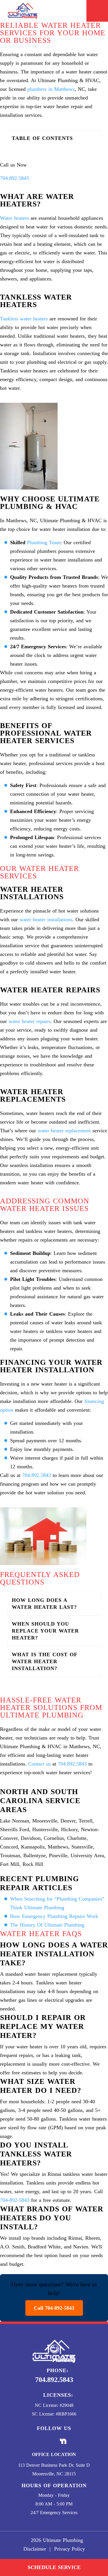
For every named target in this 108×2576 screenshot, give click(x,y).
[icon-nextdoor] (63, 2442)
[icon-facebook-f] (44, 2442)
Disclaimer (35, 2549)
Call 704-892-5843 (54, 2308)
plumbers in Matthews (50, 89)
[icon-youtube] (53, 2442)
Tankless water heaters (25, 319)
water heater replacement (64, 1131)
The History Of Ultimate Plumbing (47, 1925)
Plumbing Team (44, 542)
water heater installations (46, 919)
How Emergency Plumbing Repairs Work (54, 1916)
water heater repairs (30, 1021)
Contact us (39, 1764)
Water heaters (14, 218)
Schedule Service (54, 2567)
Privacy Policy (70, 2549)
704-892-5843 (15, 2200)
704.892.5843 (14, 178)
